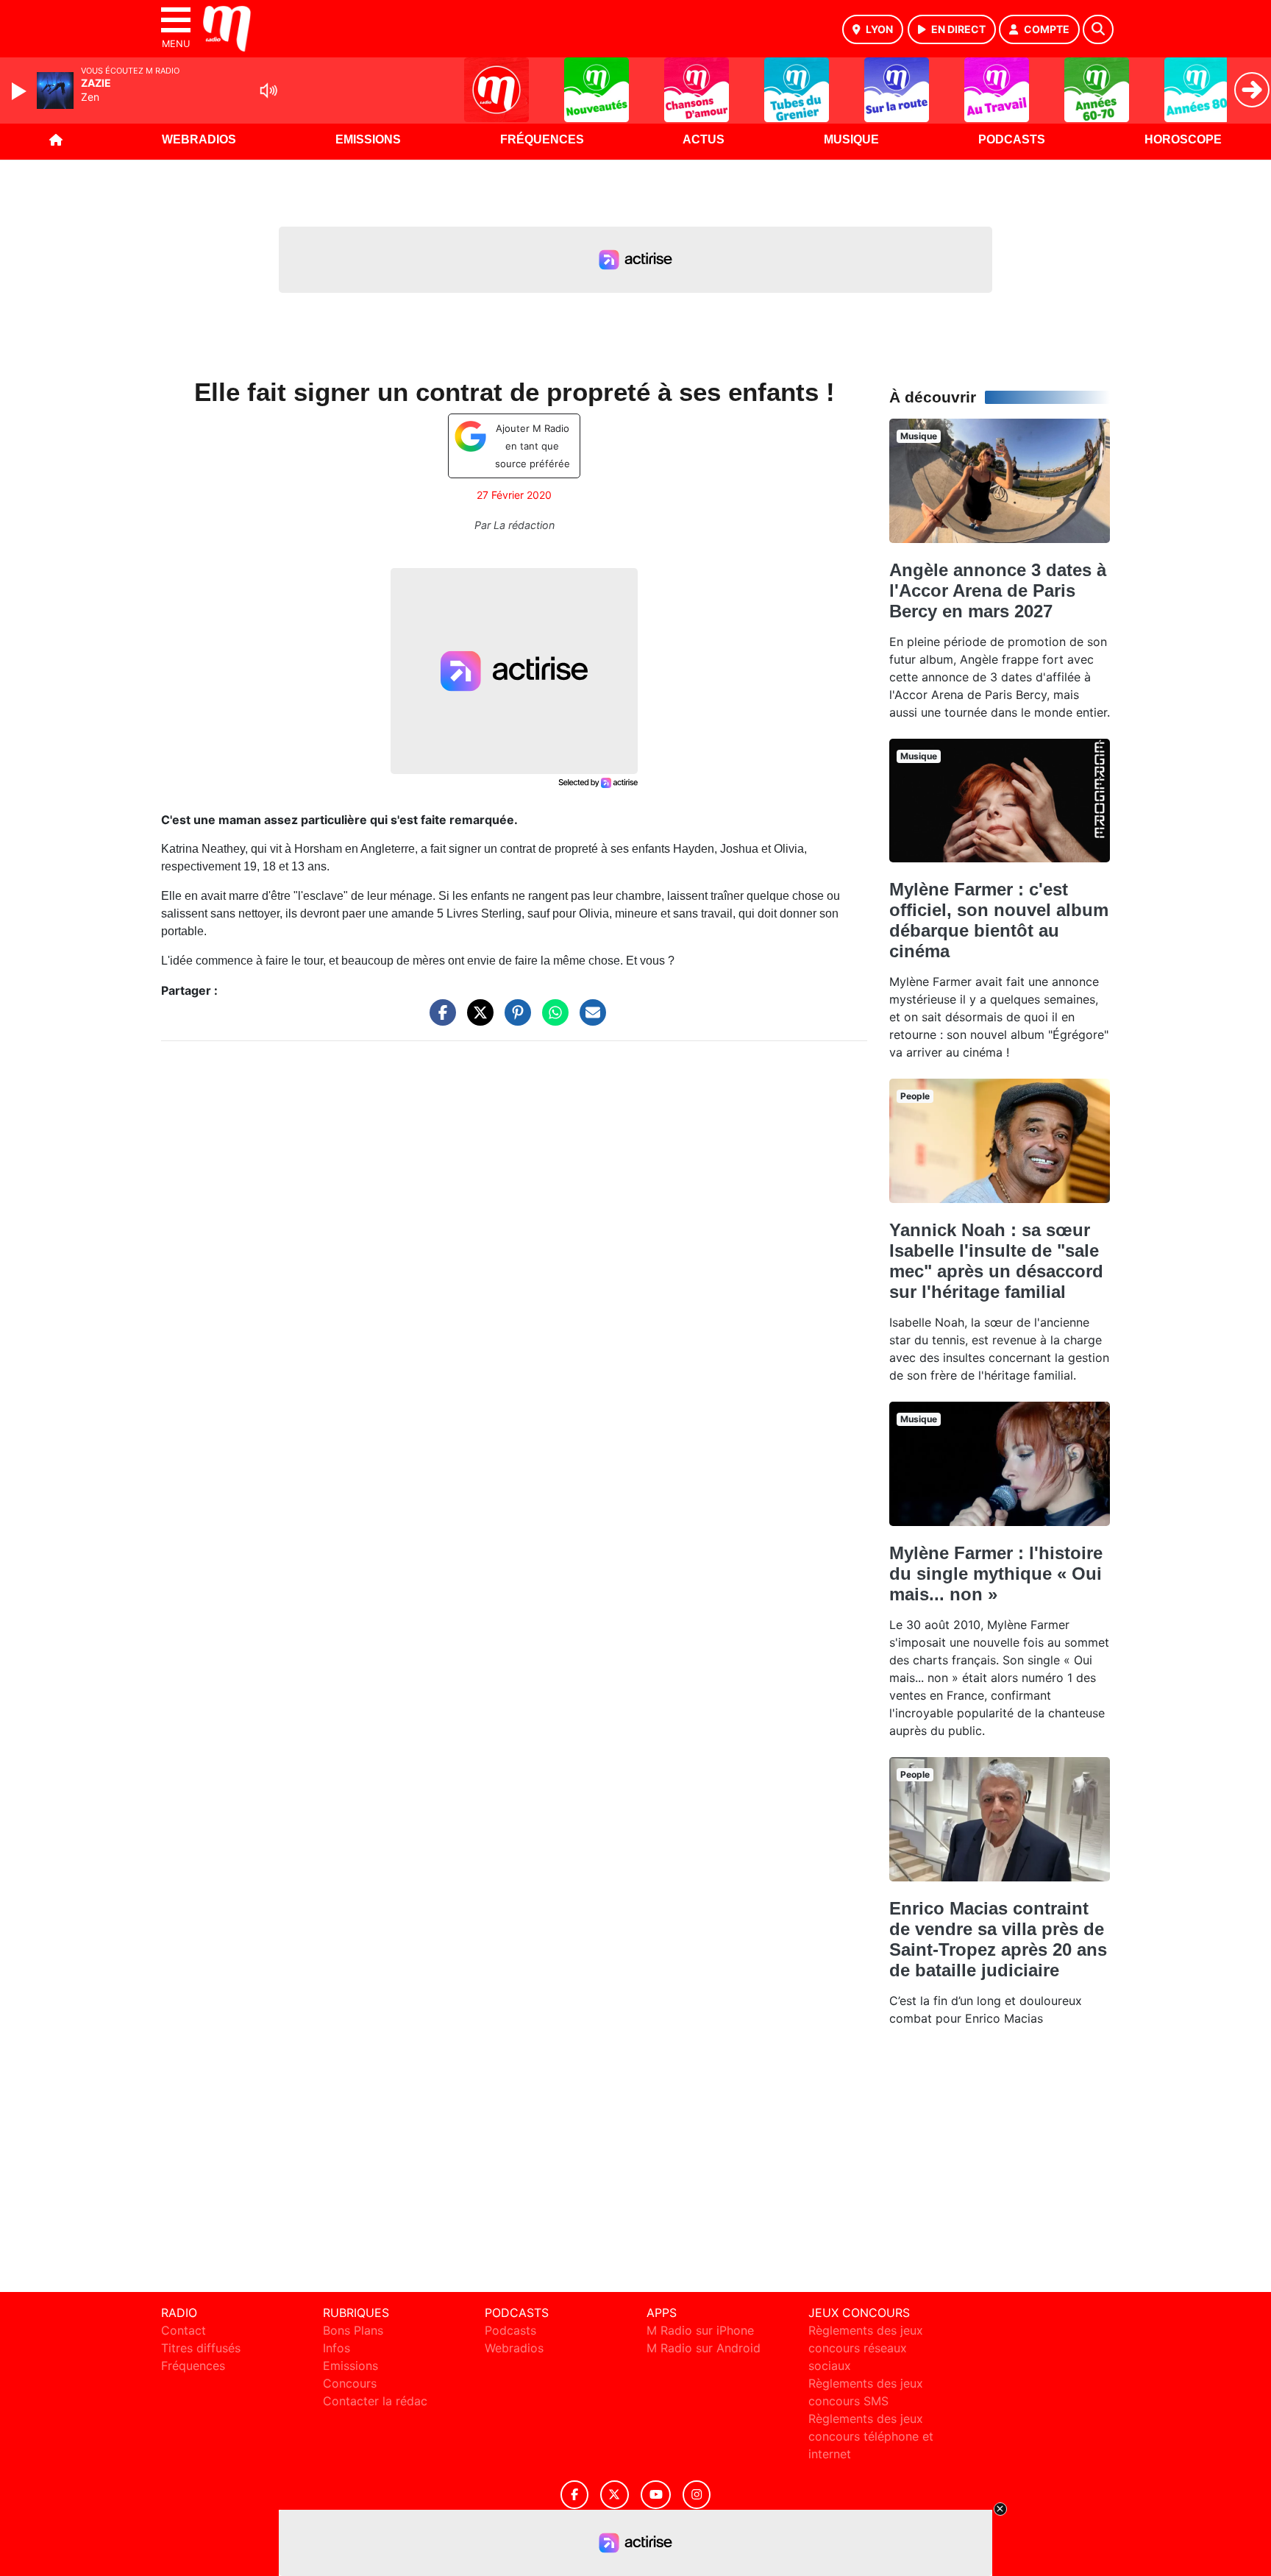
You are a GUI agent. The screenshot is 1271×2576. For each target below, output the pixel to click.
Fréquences (542, 139)
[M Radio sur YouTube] (656, 2495)
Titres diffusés (201, 2348)
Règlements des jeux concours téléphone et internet (871, 2436)
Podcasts (1012, 139)
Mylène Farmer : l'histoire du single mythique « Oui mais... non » (996, 1573)
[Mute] (268, 91)
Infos (337, 2348)
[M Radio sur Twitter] (615, 2495)
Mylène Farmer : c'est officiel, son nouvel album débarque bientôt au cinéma (999, 920)
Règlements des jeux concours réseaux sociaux (866, 2348)
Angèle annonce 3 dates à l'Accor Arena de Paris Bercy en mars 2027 (998, 590)
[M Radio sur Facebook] (574, 2495)
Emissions (368, 139)
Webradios (199, 139)
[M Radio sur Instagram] (697, 2495)
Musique (851, 139)
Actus (704, 139)
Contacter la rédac (375, 2401)
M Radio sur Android (704, 2348)
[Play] (21, 91)
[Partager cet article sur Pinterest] (514, 1020)
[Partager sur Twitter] (477, 1020)
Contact (184, 2330)
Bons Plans (353, 2330)
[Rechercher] (1098, 29)
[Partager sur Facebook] (439, 1020)
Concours (350, 2383)
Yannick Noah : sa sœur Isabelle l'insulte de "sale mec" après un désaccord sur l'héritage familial (996, 1261)
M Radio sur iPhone (700, 2330)
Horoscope (1183, 139)
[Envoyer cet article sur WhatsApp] (552, 1020)
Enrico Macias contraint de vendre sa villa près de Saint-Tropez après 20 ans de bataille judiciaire (998, 1939)
